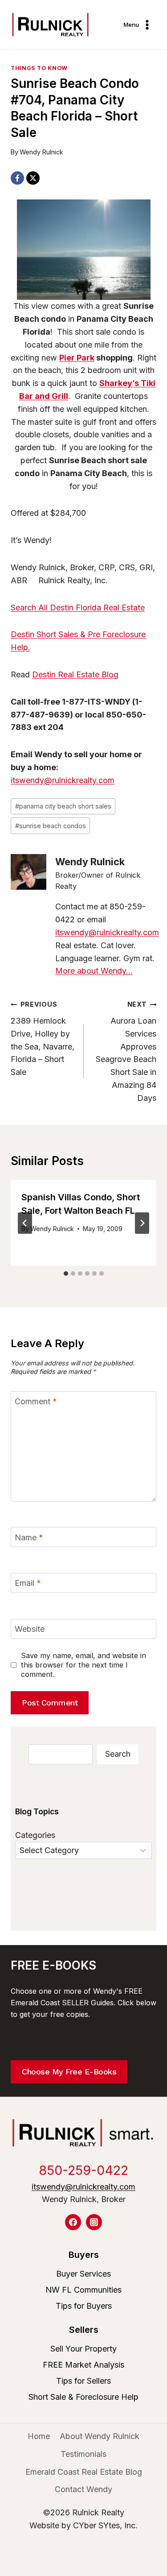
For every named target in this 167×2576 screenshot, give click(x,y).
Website (30, 1629)
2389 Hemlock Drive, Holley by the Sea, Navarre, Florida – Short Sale (43, 1039)
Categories (35, 1835)
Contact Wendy (83, 2489)
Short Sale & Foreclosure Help (83, 2397)
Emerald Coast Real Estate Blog (84, 2472)
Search (118, 1754)
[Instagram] (94, 2222)
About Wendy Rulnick (100, 2436)
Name (29, 1537)
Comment (36, 1402)
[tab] (66, 1273)
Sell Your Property (83, 2349)
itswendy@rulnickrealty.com (63, 780)
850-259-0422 (83, 2170)
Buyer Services (83, 2274)
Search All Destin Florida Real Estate (78, 608)
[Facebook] (17, 178)
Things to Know (39, 68)
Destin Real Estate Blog (75, 674)
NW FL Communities (83, 2290)
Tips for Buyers (84, 2306)
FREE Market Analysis (83, 2365)
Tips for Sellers (83, 2381)
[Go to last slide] (25, 1223)
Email (28, 1583)
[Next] (142, 1223)
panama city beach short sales (63, 806)
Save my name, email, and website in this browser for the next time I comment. (83, 1665)
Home (39, 2436)
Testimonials (83, 2454)
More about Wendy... (94, 971)
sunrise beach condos (51, 826)
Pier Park (77, 358)
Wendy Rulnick (41, 152)
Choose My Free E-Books (69, 2072)
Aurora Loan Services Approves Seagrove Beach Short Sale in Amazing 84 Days (126, 1052)
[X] (33, 178)
